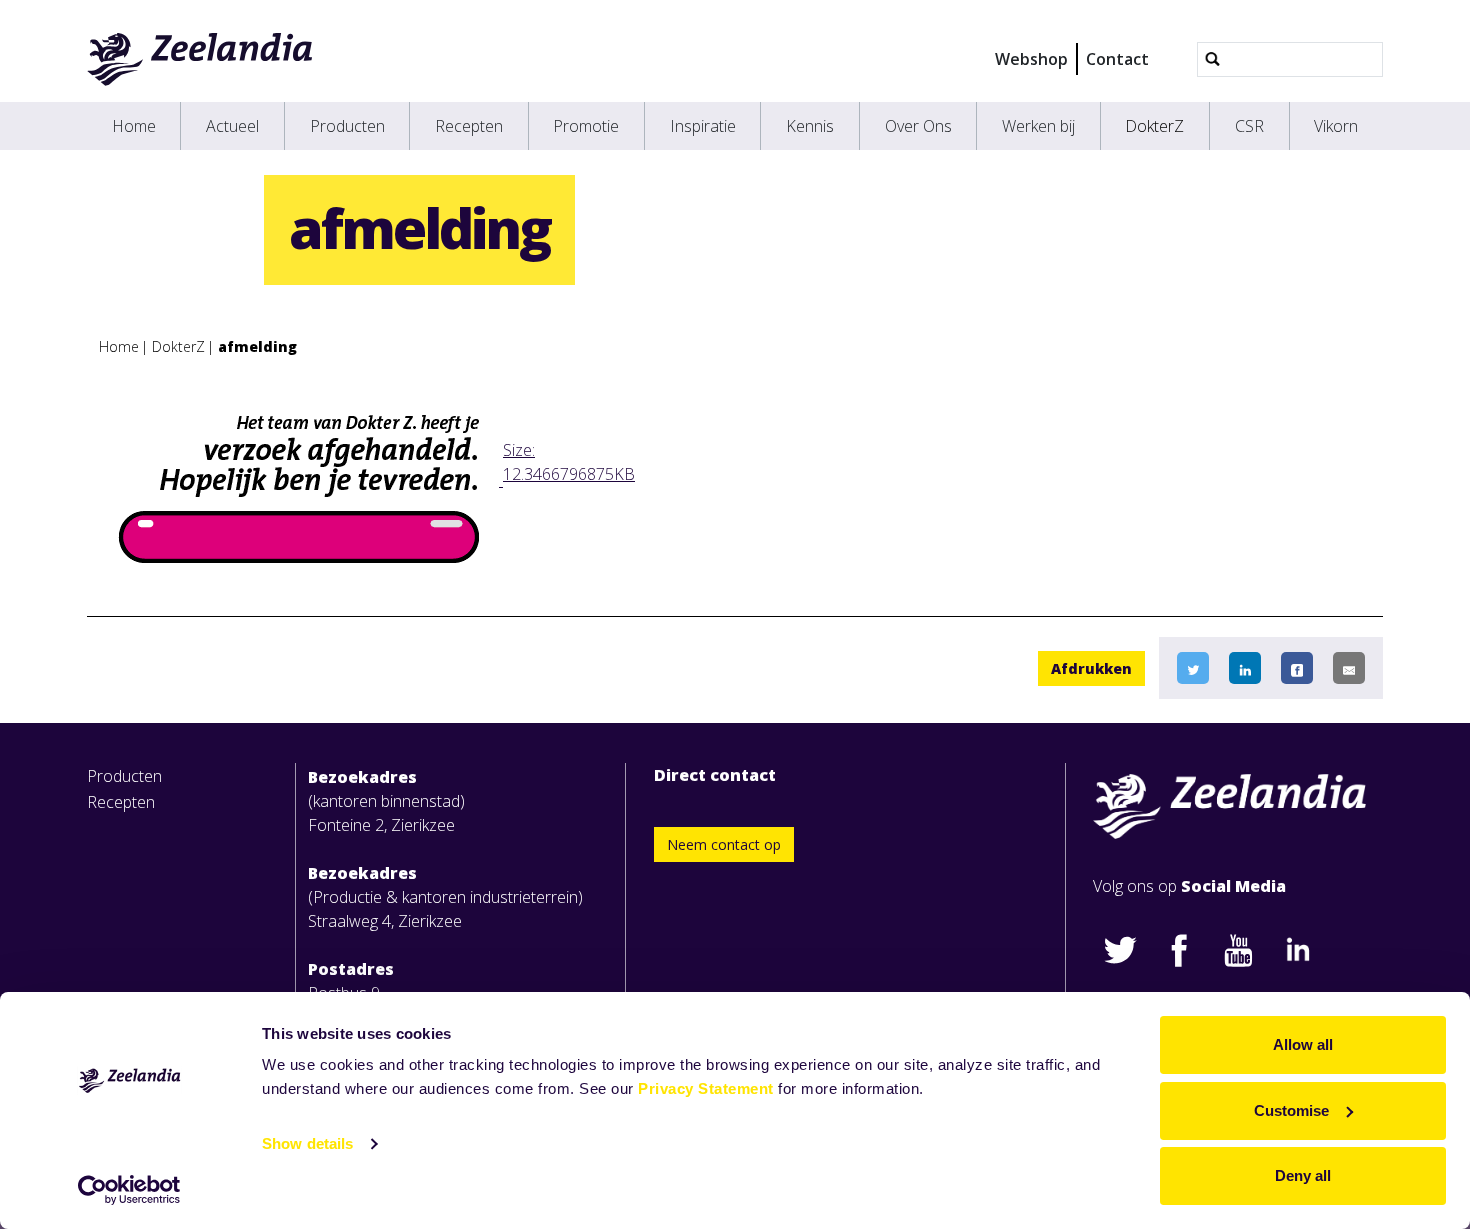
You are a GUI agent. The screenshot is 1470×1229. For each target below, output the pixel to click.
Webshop (1031, 59)
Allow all (1303, 1044)
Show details (307, 1143)
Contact (1117, 59)
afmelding (257, 346)
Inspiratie (703, 126)
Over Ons (918, 126)
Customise (1291, 1110)
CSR (1249, 126)
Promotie (586, 126)
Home (134, 126)
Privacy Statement (706, 1088)
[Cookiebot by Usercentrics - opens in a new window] (129, 1190)
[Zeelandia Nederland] (200, 59)
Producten (347, 126)
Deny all (1303, 1175)
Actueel (232, 126)
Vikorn (1336, 126)
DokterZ (1154, 126)
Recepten (469, 126)
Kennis (810, 126)
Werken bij (1038, 126)
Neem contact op (724, 844)
